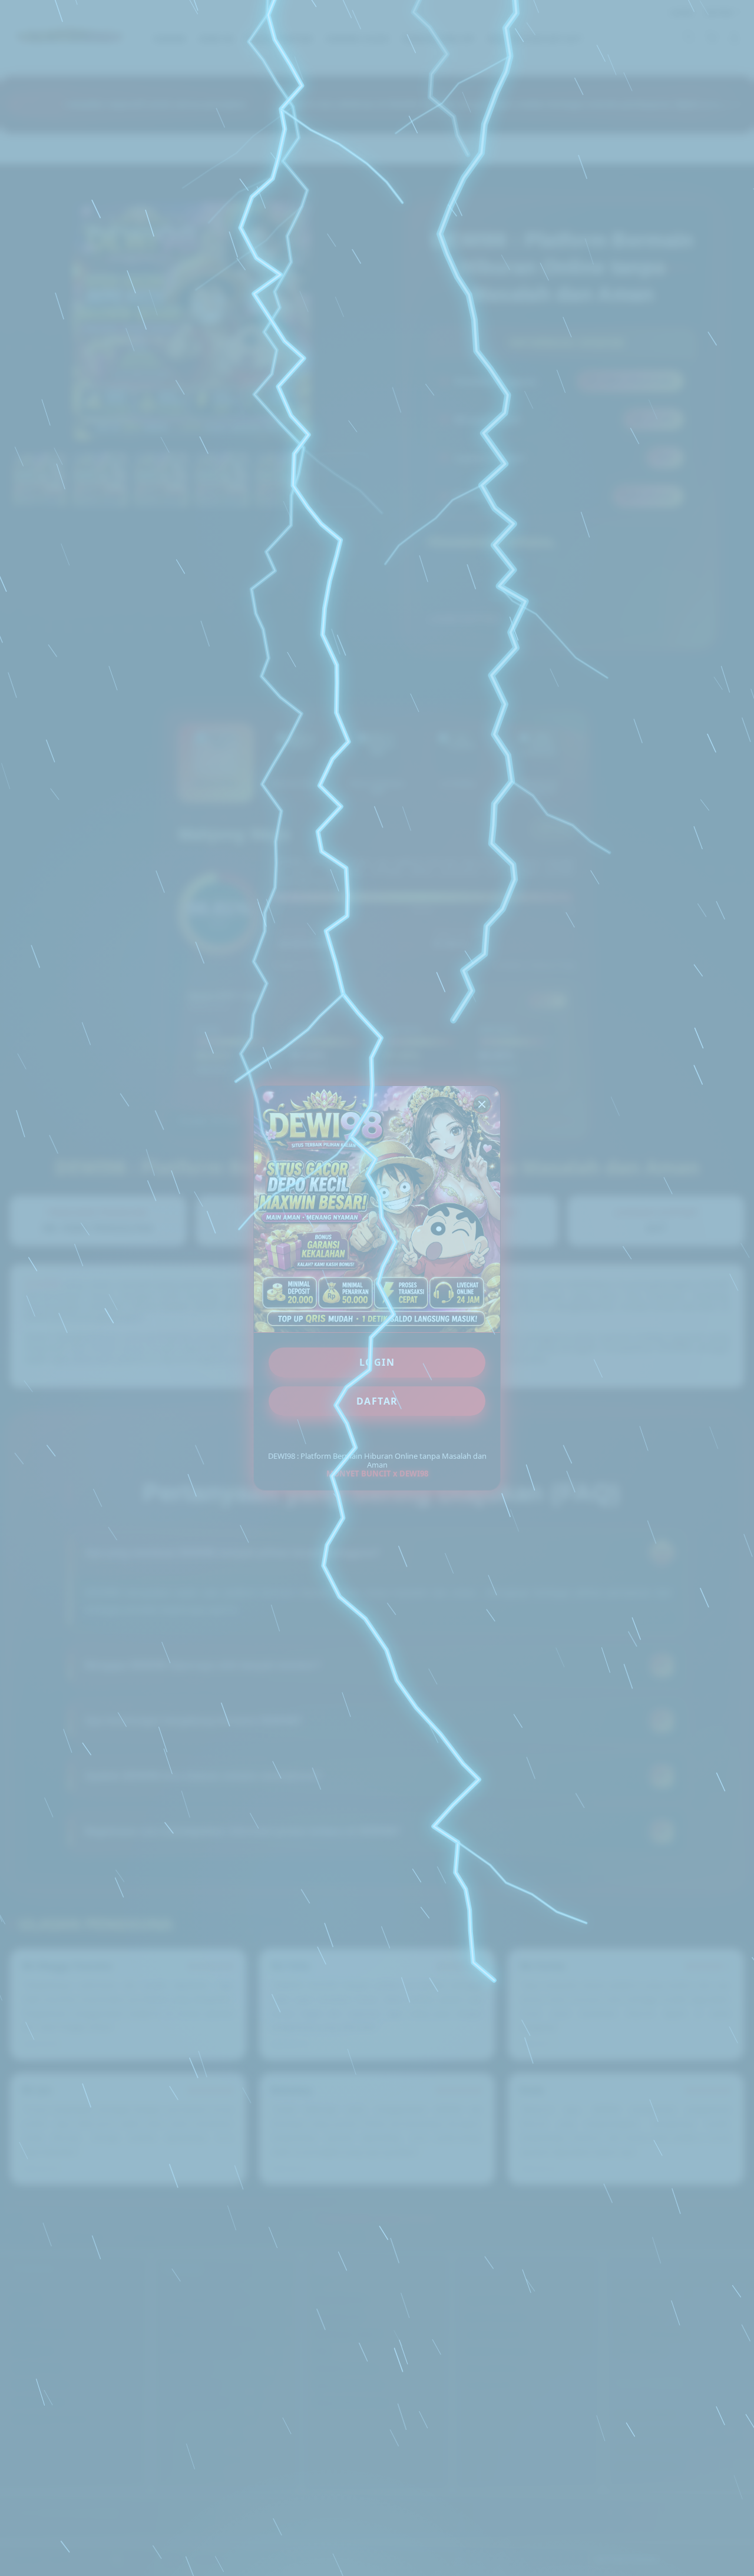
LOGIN (377, 1362)
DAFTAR (377, 1401)
